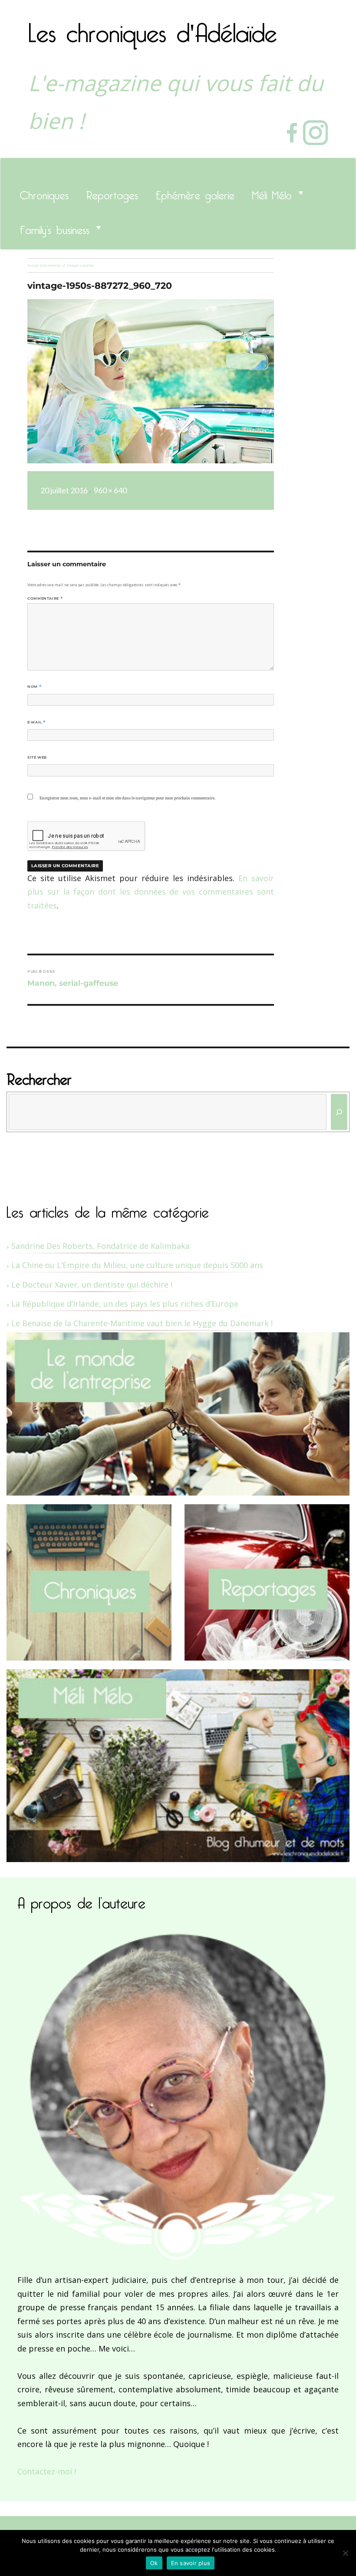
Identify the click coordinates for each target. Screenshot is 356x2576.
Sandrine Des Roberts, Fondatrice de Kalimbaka (101, 1246)
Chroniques (44, 193)
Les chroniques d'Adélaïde (153, 27)
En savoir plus (191, 2563)
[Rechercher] (339, 1112)
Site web (37, 757)
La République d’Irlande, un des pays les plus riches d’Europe (125, 1304)
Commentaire (45, 598)
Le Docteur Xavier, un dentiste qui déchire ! (92, 1285)
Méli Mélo (272, 193)
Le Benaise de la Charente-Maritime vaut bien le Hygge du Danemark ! (142, 1323)
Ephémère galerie (195, 193)
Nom (34, 687)
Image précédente (44, 265)
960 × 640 (110, 490)
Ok (154, 2563)
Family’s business (54, 228)
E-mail (36, 722)
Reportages (112, 193)
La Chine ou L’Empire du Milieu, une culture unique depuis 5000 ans (137, 1265)
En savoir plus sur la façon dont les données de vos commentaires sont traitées (151, 892)
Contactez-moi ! (47, 2471)
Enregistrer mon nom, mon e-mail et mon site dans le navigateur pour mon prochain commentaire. (127, 798)
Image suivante (80, 265)
